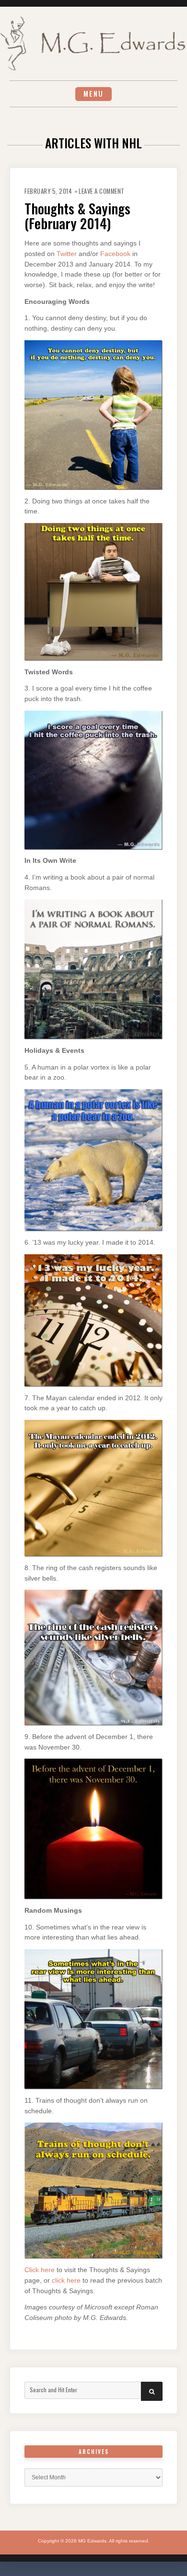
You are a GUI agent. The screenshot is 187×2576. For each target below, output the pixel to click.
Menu (93, 94)
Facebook (115, 254)
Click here (40, 2270)
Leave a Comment (102, 191)
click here (66, 2280)
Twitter (67, 254)
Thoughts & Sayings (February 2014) (77, 216)
